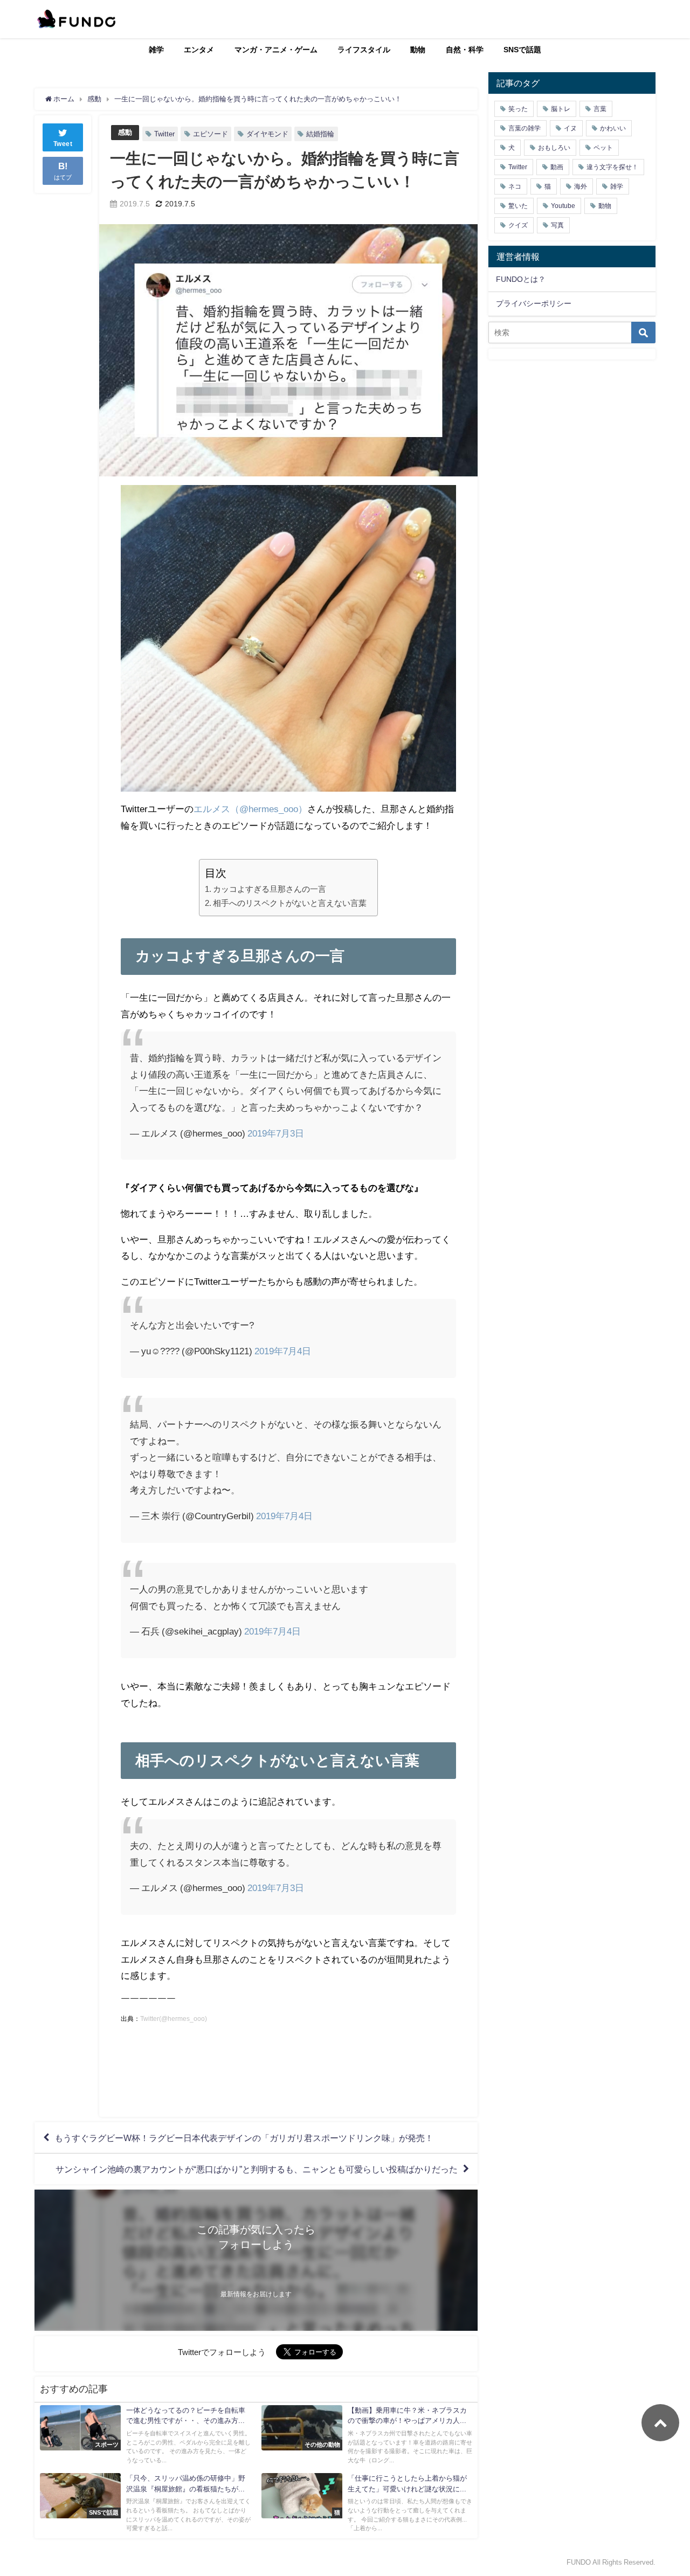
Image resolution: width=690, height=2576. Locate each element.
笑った (518, 109)
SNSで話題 (522, 50)
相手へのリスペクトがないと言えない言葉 (290, 903)
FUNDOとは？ (521, 279)
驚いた (518, 206)
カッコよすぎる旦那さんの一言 (270, 889)
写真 (557, 225)
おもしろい (554, 148)
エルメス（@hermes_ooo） (250, 809)
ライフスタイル (364, 50)
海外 (581, 186)
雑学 (156, 50)
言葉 (600, 109)
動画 (557, 167)
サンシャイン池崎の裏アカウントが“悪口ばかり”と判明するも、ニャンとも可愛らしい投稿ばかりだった (257, 2169)
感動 (125, 132)
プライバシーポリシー (534, 303)
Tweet (63, 144)
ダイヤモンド (267, 134)
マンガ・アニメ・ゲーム (276, 50)
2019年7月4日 (283, 1351)
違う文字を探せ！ (612, 167)
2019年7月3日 (276, 1133)
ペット (603, 148)
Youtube (563, 206)
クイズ (518, 225)
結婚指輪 (320, 134)
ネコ (515, 186)
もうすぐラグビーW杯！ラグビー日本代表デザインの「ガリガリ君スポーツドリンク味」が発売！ (244, 2138)
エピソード (211, 134)
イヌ (570, 128)
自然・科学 (465, 50)
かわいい (613, 128)
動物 (418, 50)
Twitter (164, 134)
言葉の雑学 (525, 128)
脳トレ (561, 109)
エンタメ (199, 50)
